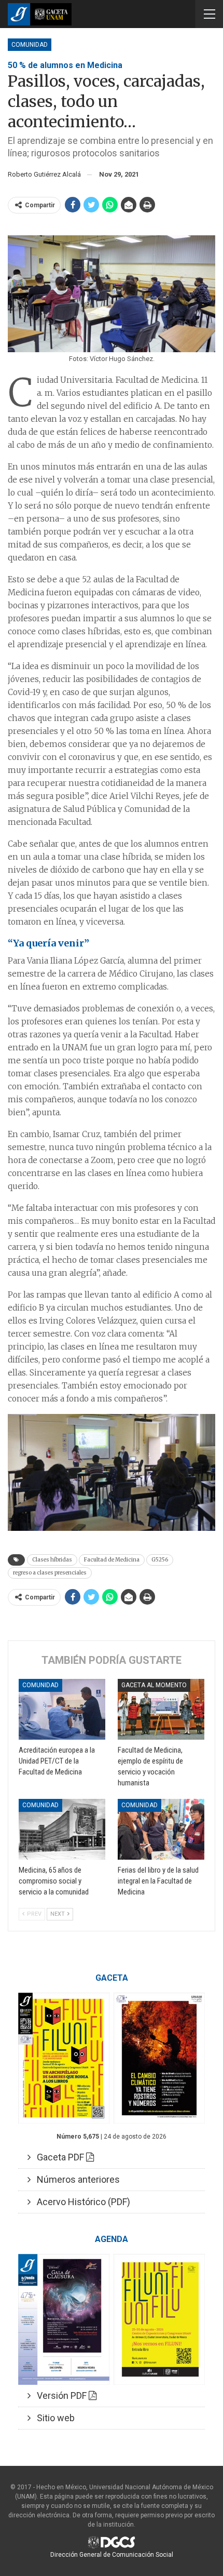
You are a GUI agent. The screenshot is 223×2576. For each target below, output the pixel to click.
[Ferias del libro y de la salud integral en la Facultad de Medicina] (161, 1829)
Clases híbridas (52, 1560)
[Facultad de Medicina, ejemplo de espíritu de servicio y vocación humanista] (161, 1709)
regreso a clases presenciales (50, 1573)
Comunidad (30, 45)
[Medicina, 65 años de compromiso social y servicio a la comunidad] (62, 1829)
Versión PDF (60, 2395)
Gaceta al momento (154, 1685)
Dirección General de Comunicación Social (112, 2555)
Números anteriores (75, 2179)
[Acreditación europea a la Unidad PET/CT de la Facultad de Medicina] (62, 1709)
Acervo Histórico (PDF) (80, 2202)
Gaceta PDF (58, 2157)
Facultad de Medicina (112, 1560)
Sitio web (53, 2418)
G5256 (160, 1560)
